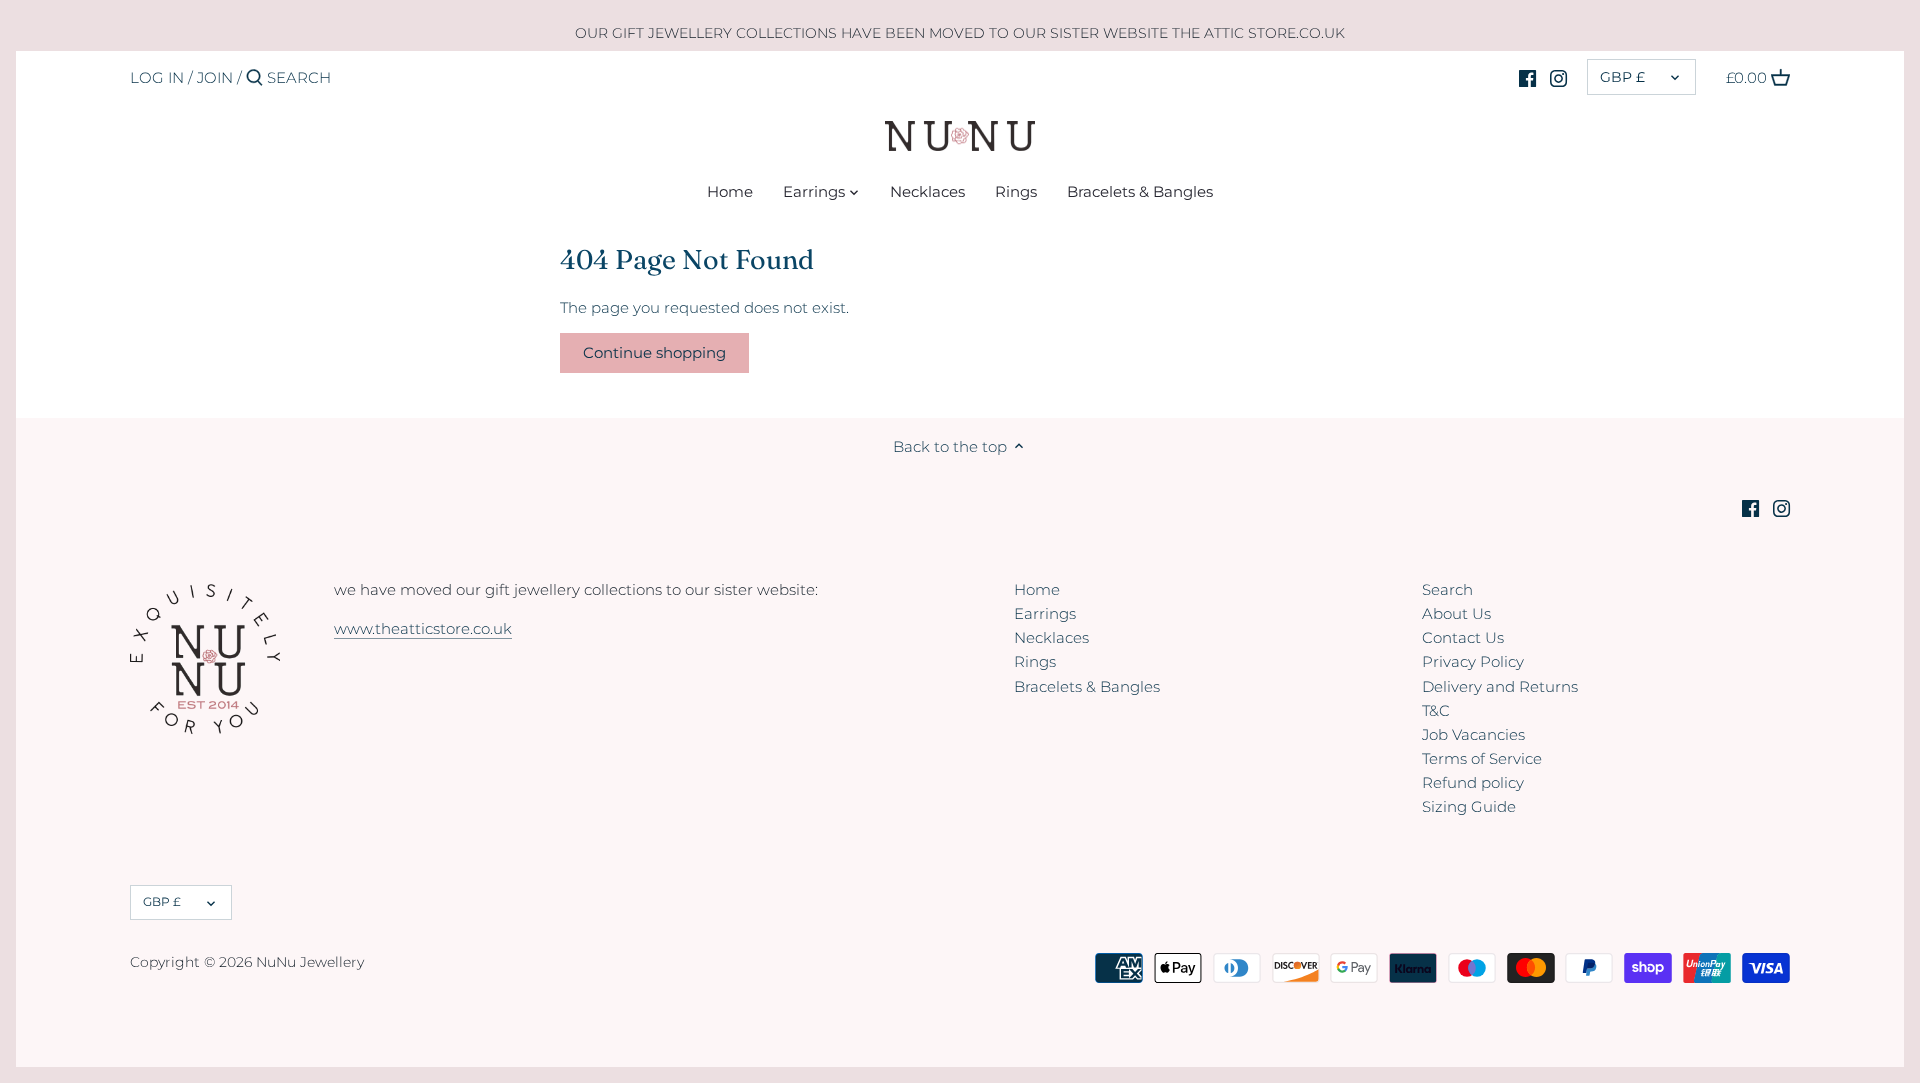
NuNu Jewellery (310, 962)
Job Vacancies (1473, 734)
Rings (1035, 661)
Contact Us (1463, 637)
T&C (1436, 710)
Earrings (1045, 613)
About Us (1456, 613)
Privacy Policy (1473, 661)
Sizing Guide (1469, 806)
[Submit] (254, 78)
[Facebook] (1527, 77)
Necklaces (1051, 637)
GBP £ (1622, 77)
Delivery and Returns (1500, 686)
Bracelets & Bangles (1087, 686)
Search (1447, 589)
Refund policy (1473, 782)
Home (1037, 589)
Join (215, 77)
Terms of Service (1482, 758)
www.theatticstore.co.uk (423, 628)
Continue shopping (654, 352)
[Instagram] (1558, 77)
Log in (157, 77)
